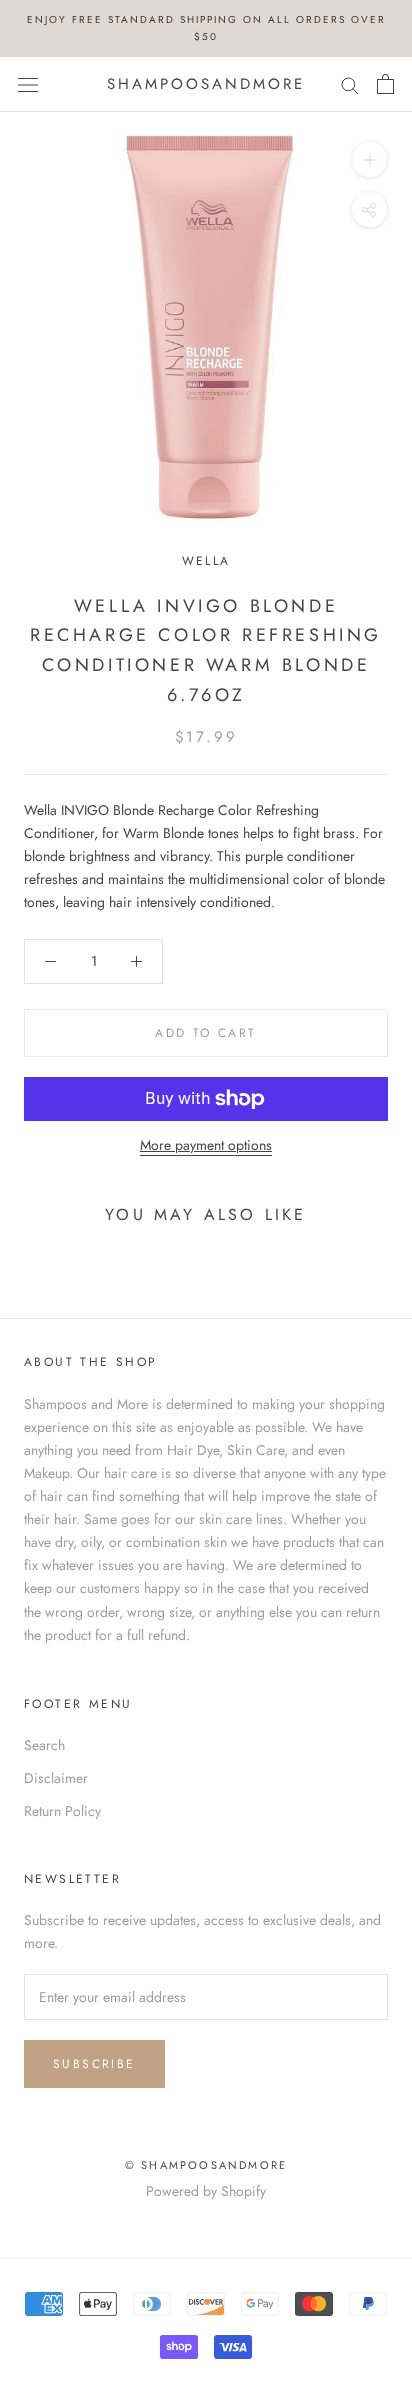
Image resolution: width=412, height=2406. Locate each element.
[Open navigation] (28, 84)
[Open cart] (385, 84)
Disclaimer (56, 1778)
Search (44, 1745)
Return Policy (62, 1811)
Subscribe (94, 2064)
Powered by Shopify (206, 2191)
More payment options (206, 1145)
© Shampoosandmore (206, 2165)
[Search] (350, 84)
